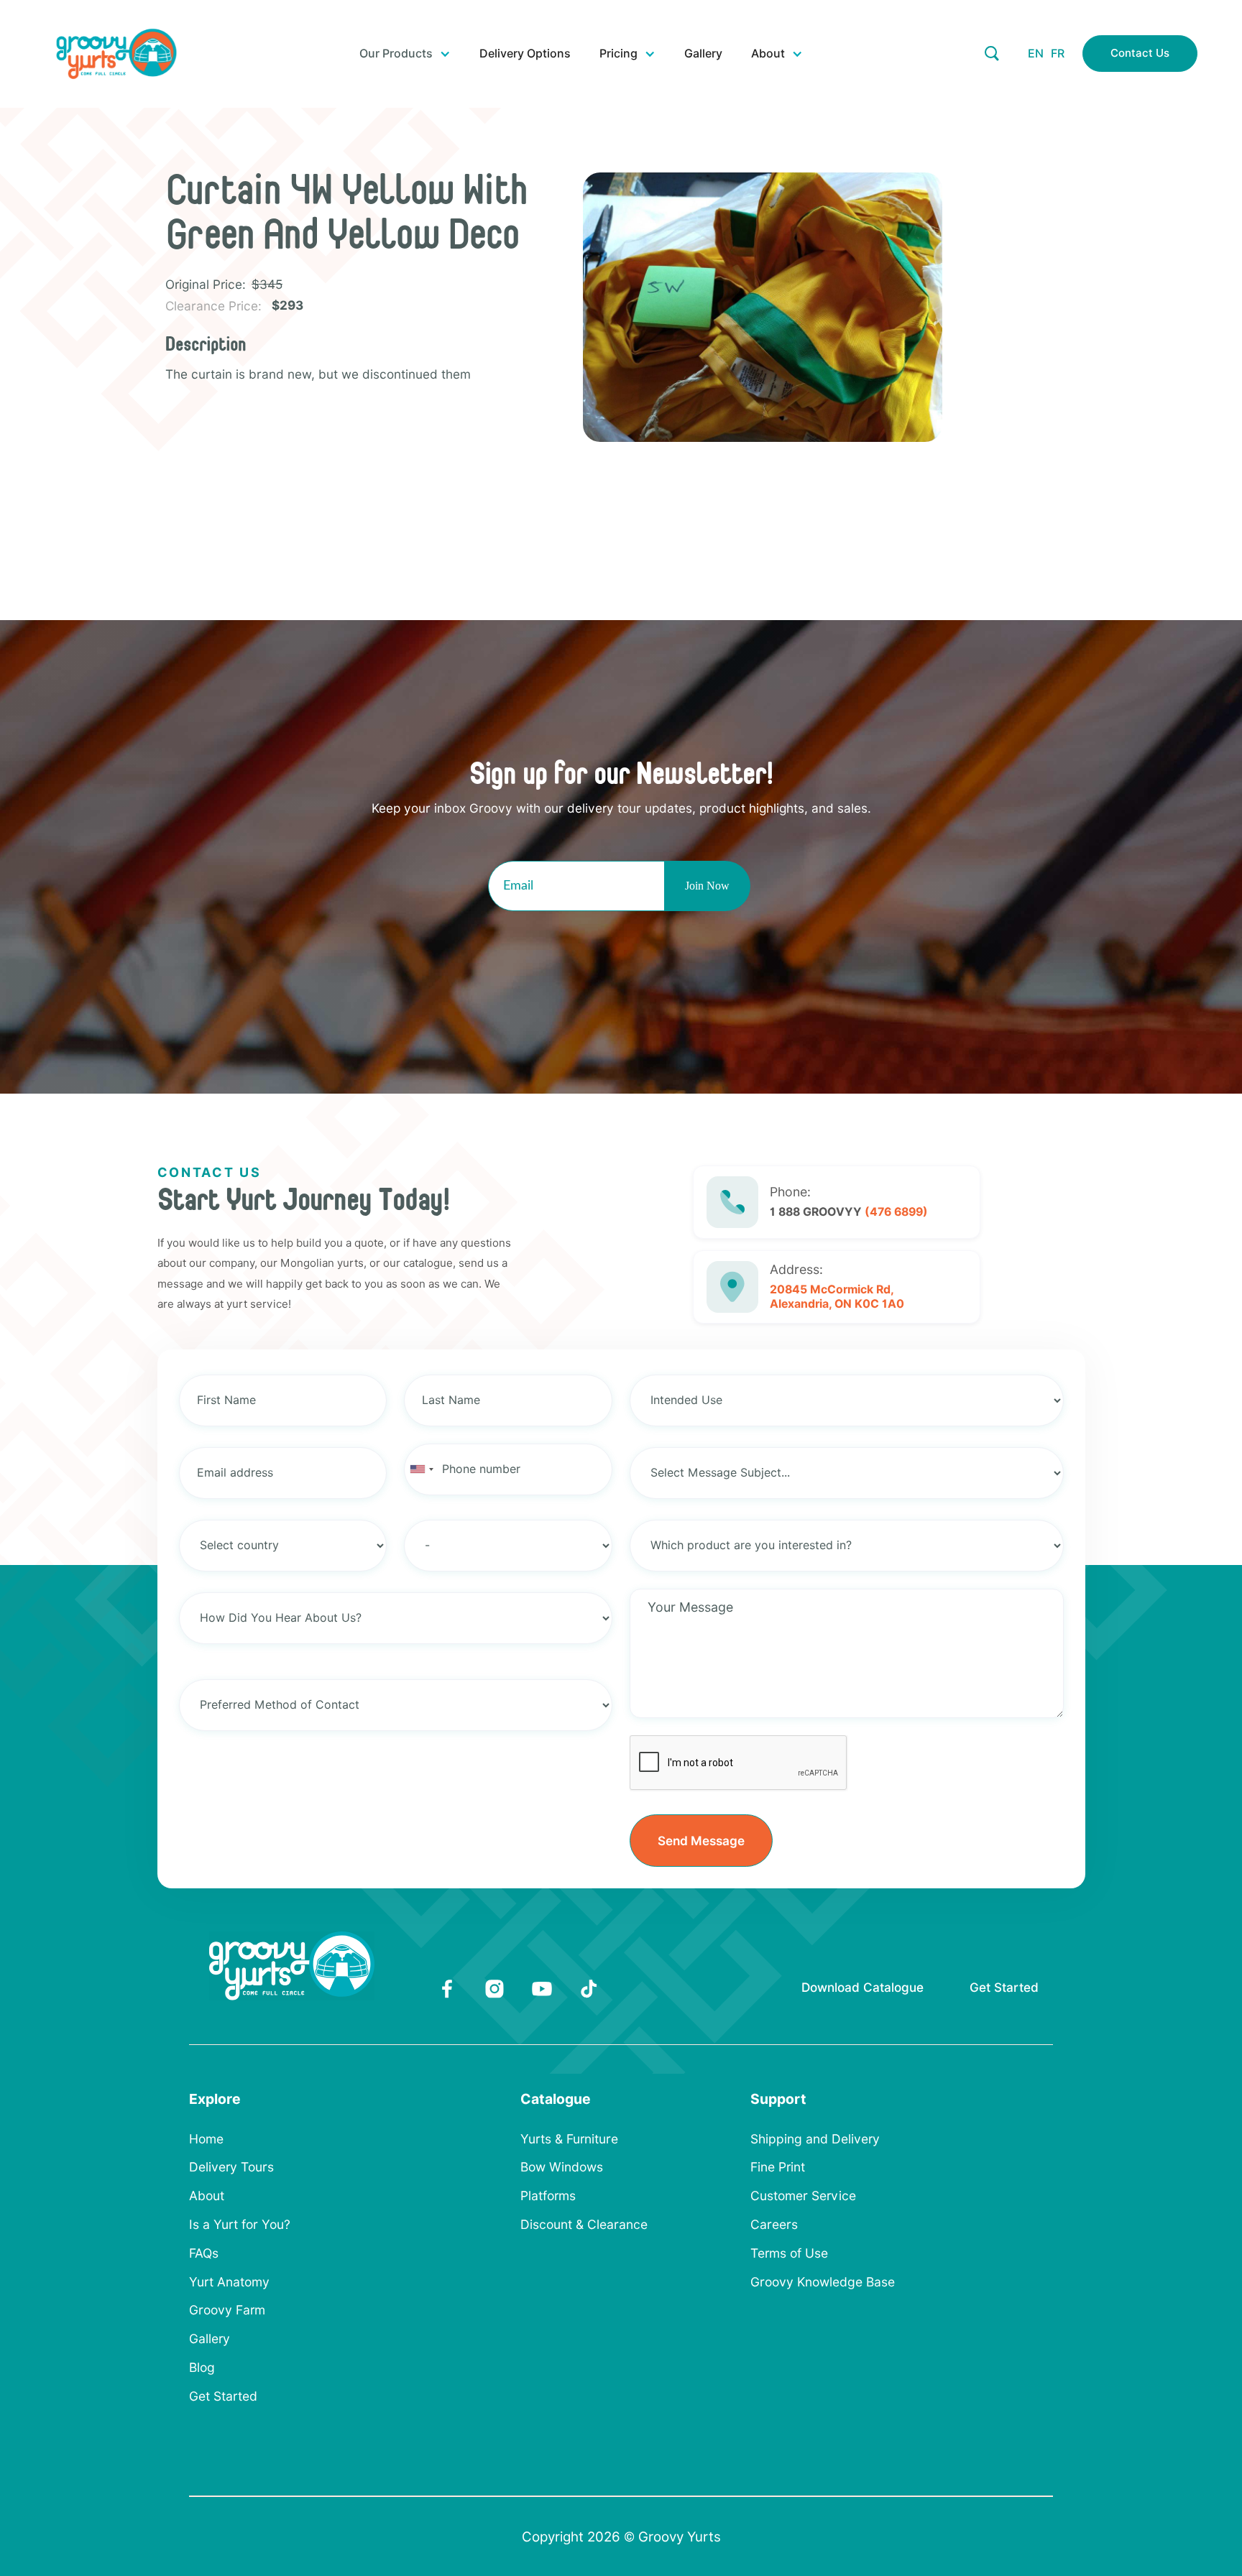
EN (1036, 54)
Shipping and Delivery (815, 2139)
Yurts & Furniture (569, 2139)
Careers (774, 2225)
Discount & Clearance (584, 2225)
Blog (202, 2368)
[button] (405, 54)
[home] (116, 54)
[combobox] (421, 1469)
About (207, 2196)
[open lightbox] (782, 307)
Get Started (1004, 1987)
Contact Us (1140, 53)
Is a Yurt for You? (240, 2225)
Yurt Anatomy (229, 2282)
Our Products (396, 54)
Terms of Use (789, 2253)
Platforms (548, 2196)
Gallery (703, 54)
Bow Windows (562, 2167)
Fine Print (778, 2167)
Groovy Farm (227, 2310)
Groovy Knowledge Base (823, 2282)
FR (1058, 54)
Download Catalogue (862, 1987)
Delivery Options (525, 54)
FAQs (204, 2253)
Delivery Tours (231, 2167)
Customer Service (803, 2196)
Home (206, 2139)
